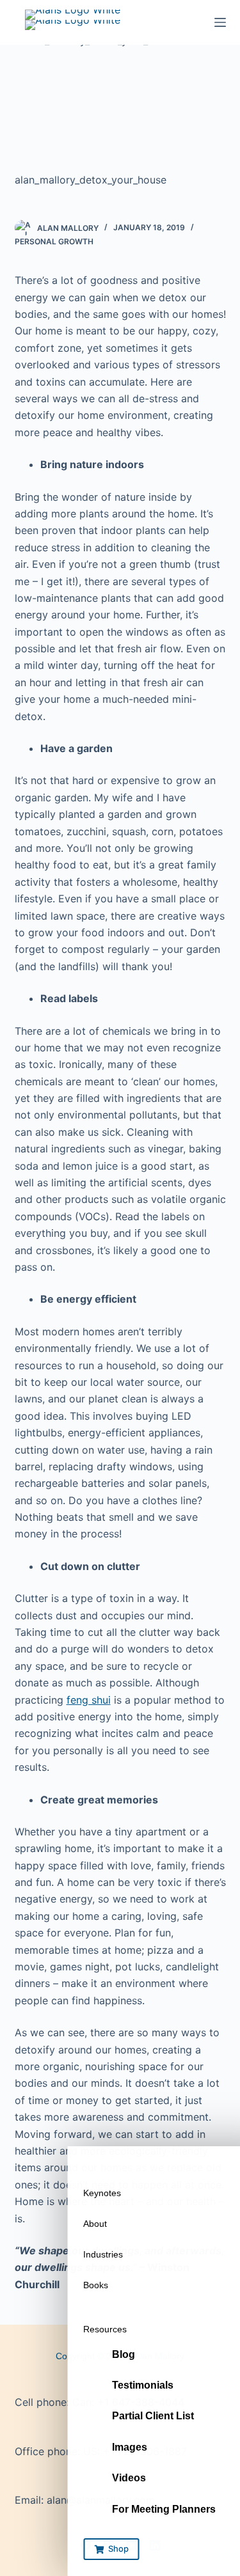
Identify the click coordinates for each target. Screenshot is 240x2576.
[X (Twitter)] (109, 2545)
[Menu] (220, 22)
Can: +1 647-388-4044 (128, 2402)
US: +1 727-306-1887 (135, 2451)
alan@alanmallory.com (101, 2500)
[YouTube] (132, 2545)
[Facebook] (86, 2545)
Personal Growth (54, 241)
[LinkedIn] (155, 2545)
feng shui (89, 1700)
